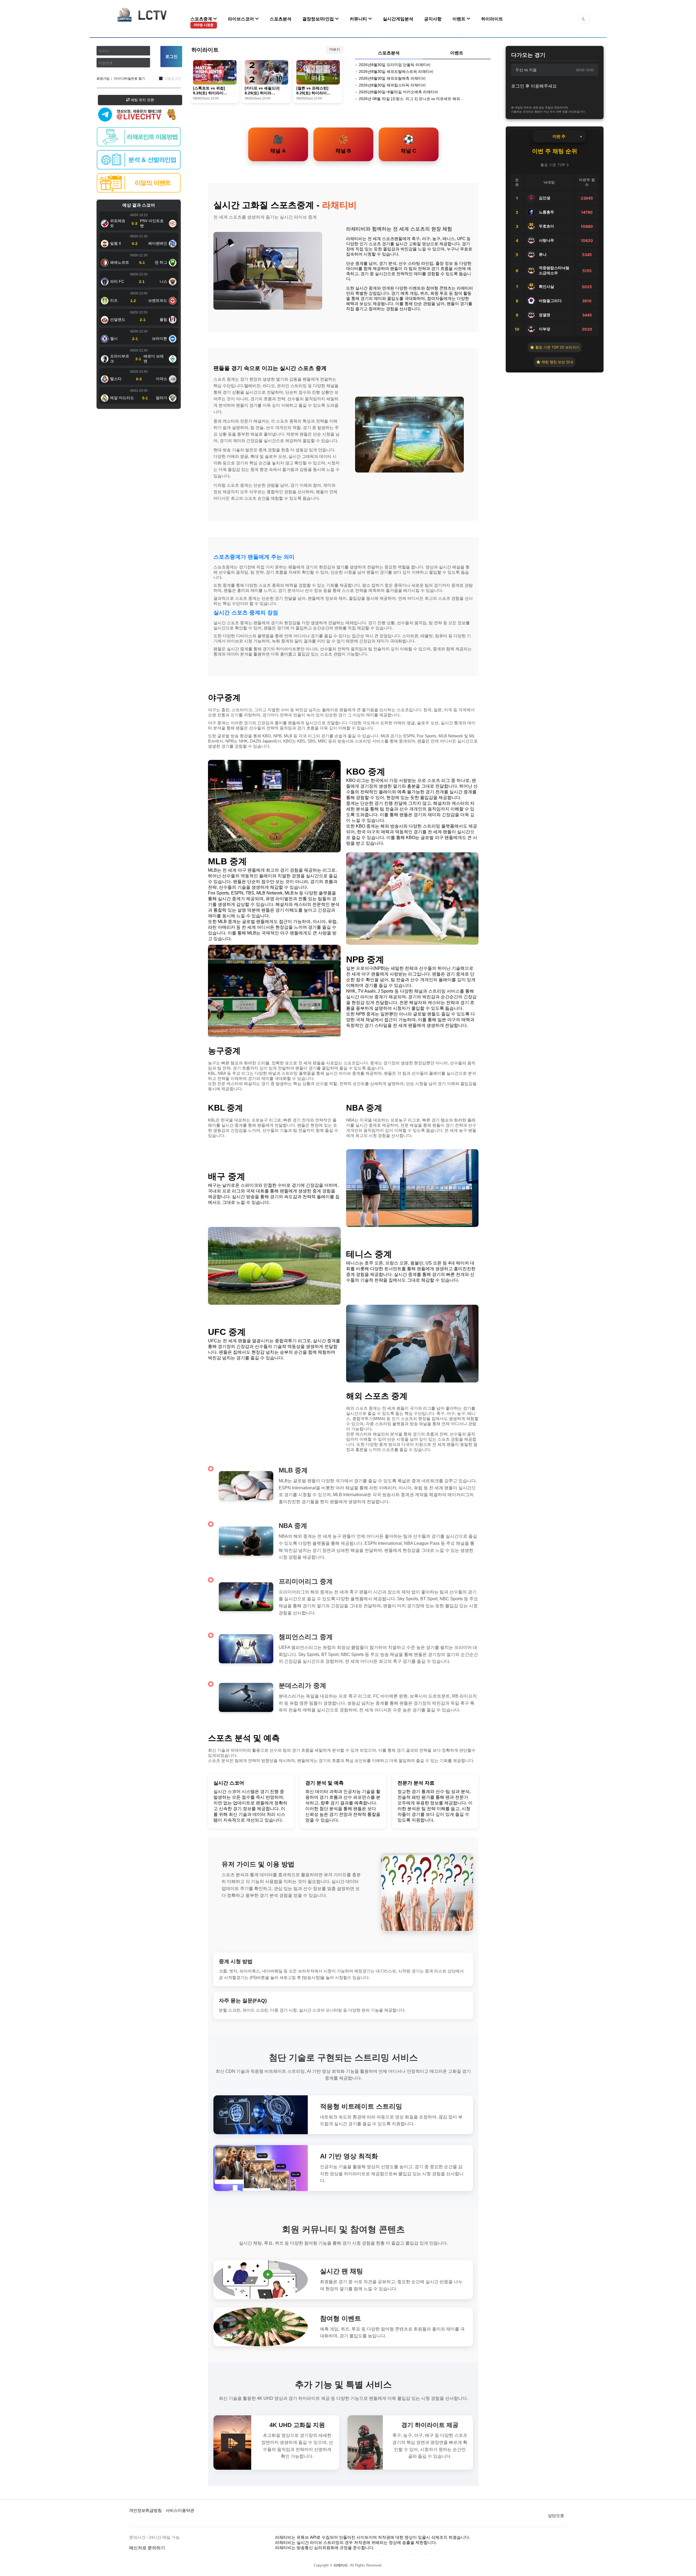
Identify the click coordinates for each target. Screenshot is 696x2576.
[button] (584, 19)
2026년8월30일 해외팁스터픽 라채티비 (392, 85)
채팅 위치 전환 (142, 100)
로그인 (171, 56)
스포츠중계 (202, 22)
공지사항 (433, 19)
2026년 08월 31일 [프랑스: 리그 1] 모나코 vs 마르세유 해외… (411, 99)
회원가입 (103, 79)
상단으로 (556, 2516)
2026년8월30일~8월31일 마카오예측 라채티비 (399, 92)
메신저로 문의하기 (147, 2548)
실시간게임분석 (398, 19)
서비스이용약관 (180, 2510)
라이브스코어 (241, 19)
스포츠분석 (281, 19)
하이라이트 (492, 19)
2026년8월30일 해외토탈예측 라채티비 (392, 78)
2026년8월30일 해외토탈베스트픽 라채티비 (396, 72)
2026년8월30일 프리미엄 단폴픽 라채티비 (395, 65)
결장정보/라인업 (319, 19)
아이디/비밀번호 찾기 (129, 79)
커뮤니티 (359, 19)
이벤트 (459, 19)
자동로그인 (173, 79)
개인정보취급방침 (145, 2510)
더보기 (335, 49)
